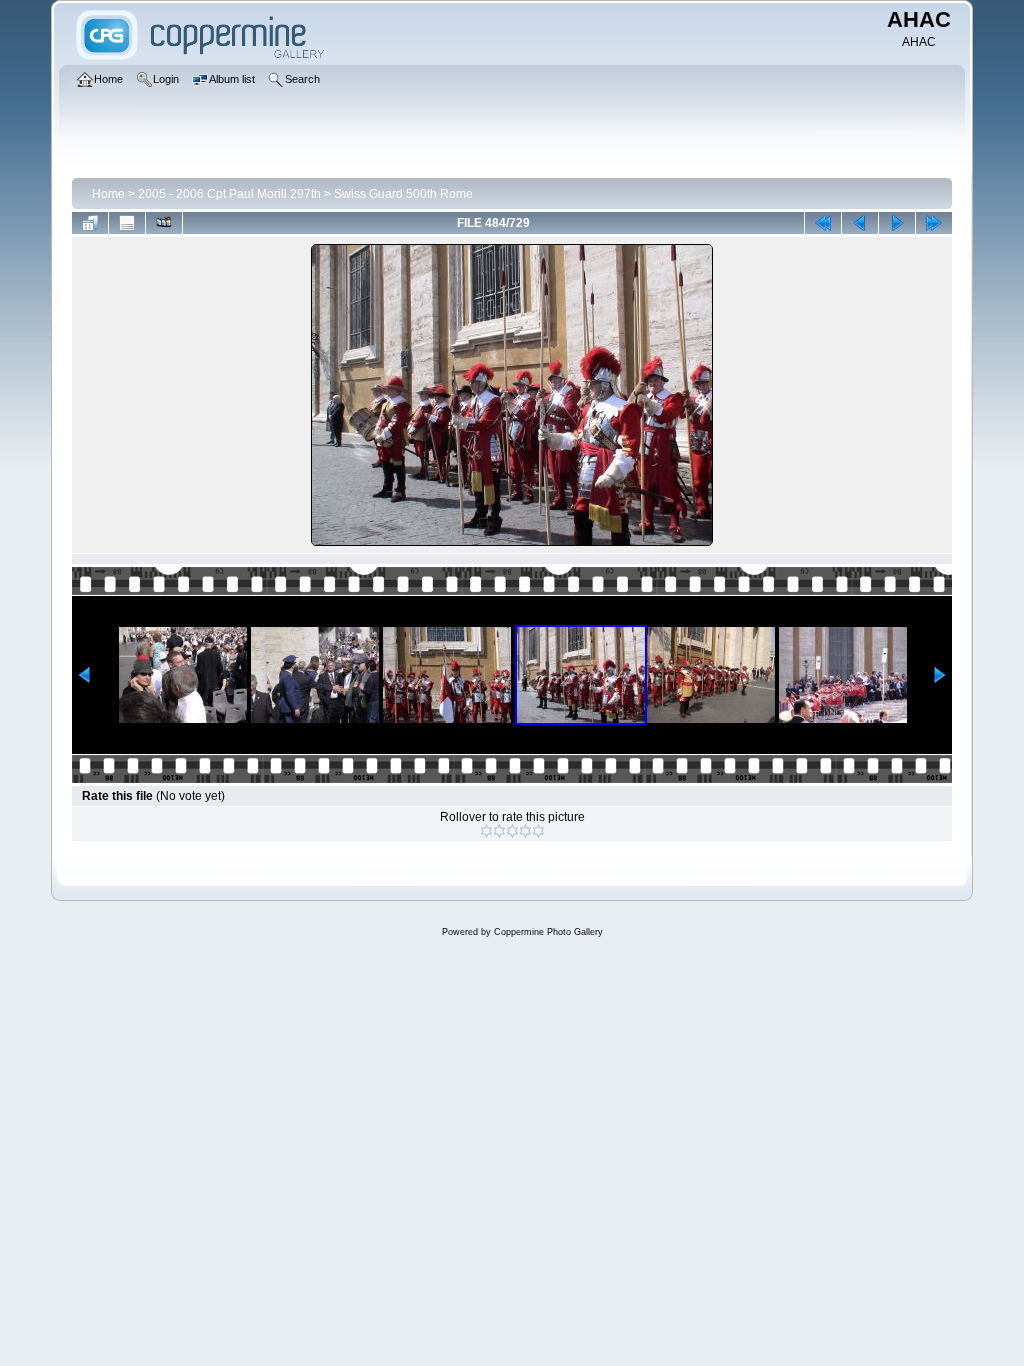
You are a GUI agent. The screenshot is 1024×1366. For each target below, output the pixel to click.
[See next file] (897, 223)
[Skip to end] (934, 223)
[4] (525, 831)
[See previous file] (860, 223)
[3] (512, 831)
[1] (486, 831)
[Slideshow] (164, 223)
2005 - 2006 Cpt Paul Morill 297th (229, 194)
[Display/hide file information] (127, 223)
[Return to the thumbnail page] (90, 223)
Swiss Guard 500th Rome (403, 194)
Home (108, 194)
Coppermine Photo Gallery (548, 932)
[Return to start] (823, 223)
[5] (538, 831)
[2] (499, 831)
